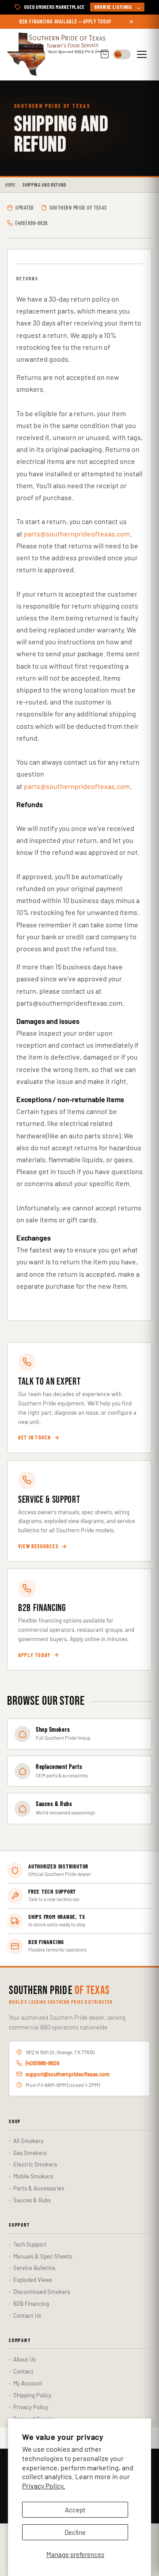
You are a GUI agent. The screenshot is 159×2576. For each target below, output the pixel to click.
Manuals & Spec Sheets (43, 2256)
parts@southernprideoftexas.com (77, 534)
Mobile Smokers (33, 2176)
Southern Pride (59, 1991)
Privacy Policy (31, 2407)
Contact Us (27, 2316)
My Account (28, 2383)
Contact (23, 2371)
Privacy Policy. (44, 2486)
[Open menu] (143, 54)
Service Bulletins (34, 2268)
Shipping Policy (32, 2395)
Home (11, 185)
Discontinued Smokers (42, 2292)
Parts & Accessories (39, 2188)
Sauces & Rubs (32, 2200)
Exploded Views (33, 2280)
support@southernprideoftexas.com (68, 2074)
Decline (75, 2532)
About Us (25, 2359)
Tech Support (30, 2244)
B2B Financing (31, 2304)
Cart (105, 55)
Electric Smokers (35, 2164)
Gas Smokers (30, 2153)
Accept (75, 2510)
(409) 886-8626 (42, 2063)
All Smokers (28, 2141)
